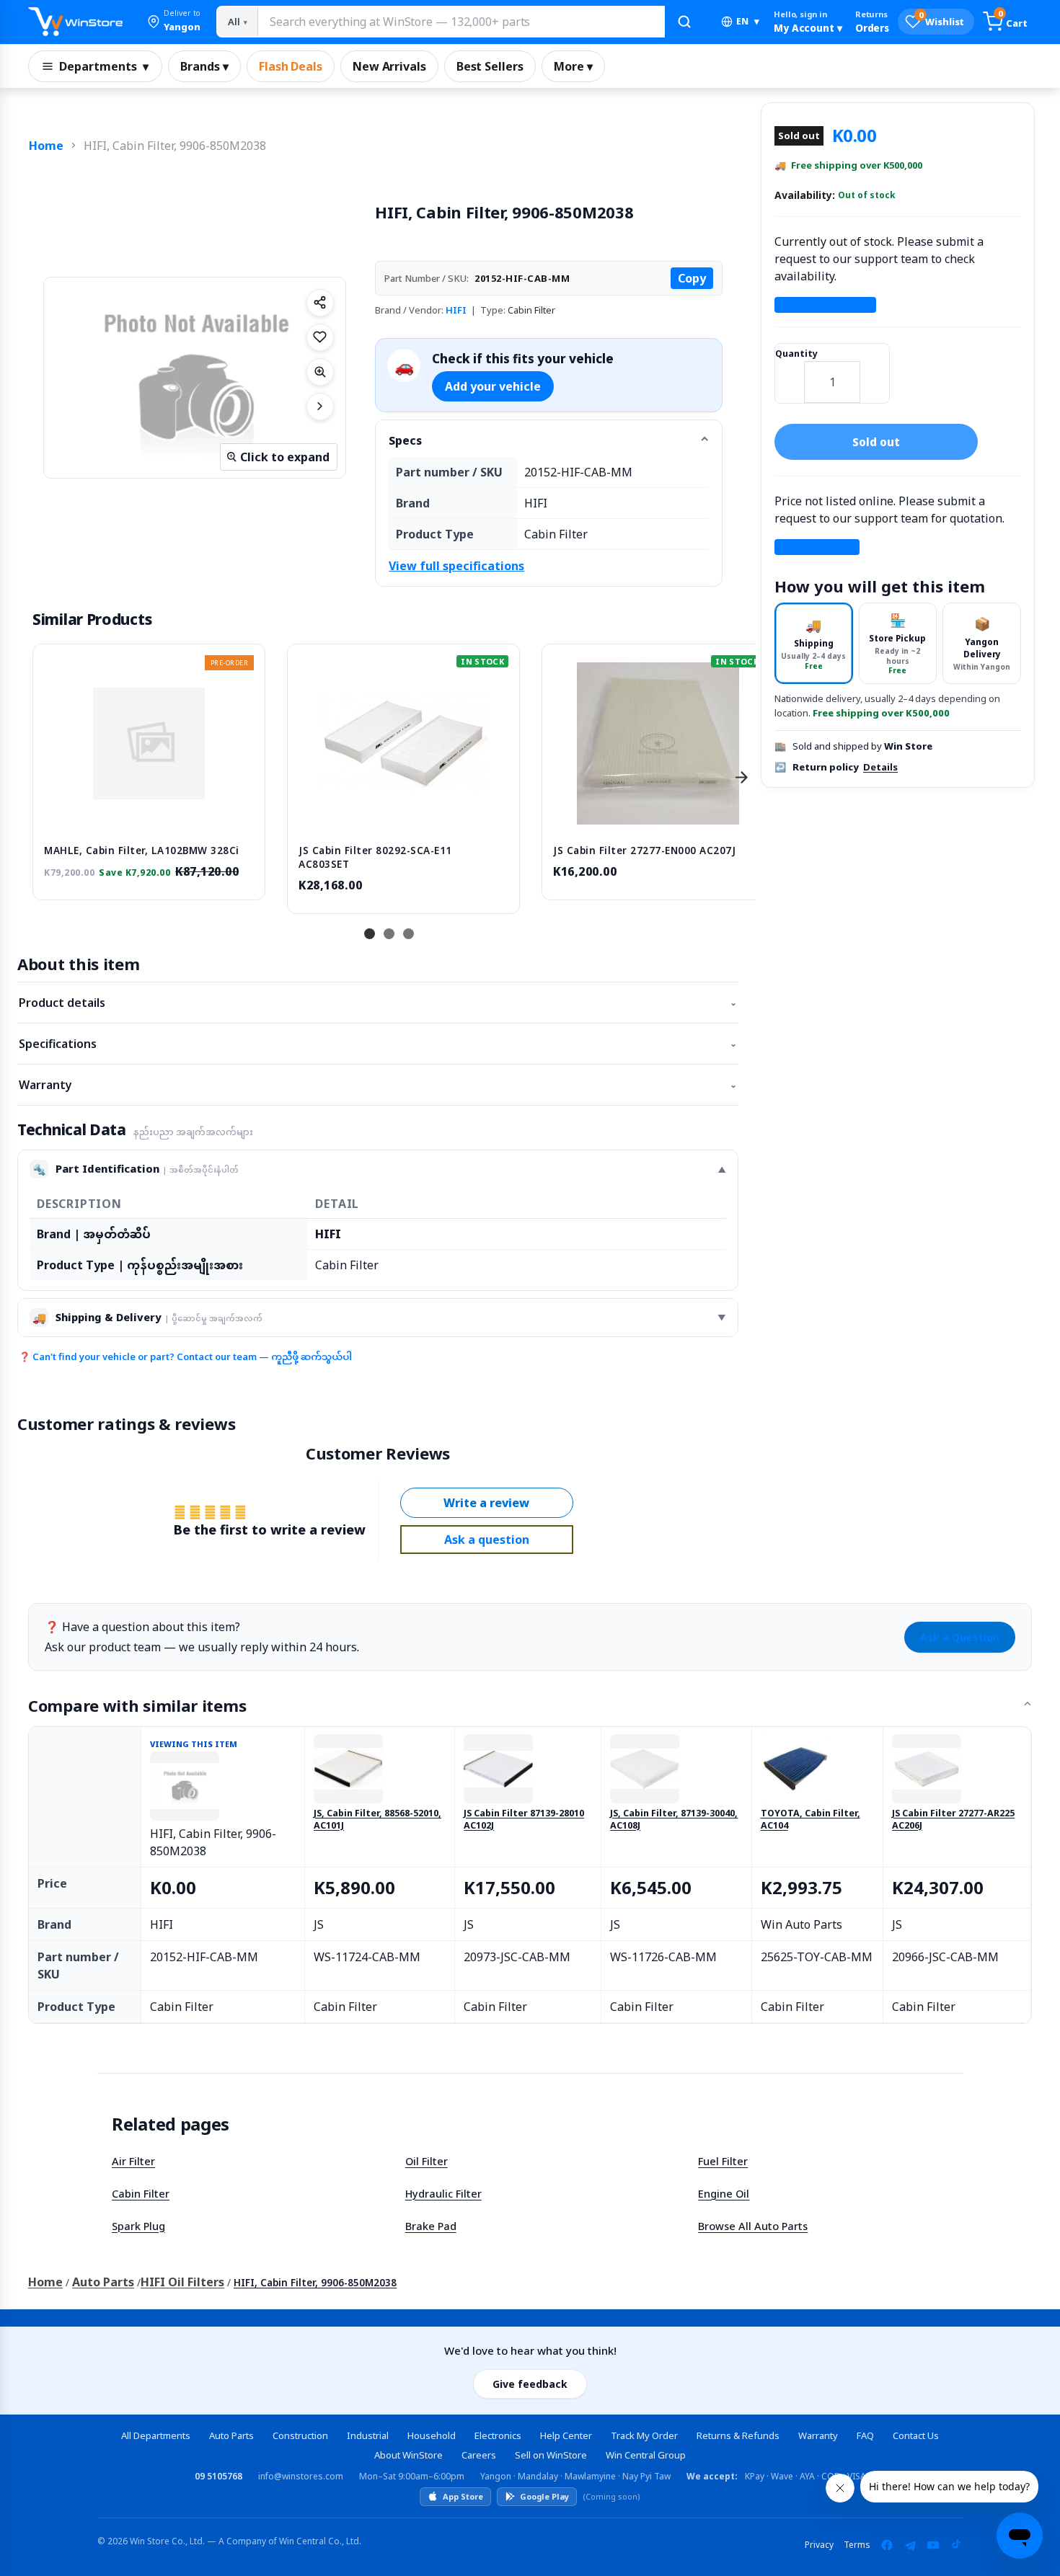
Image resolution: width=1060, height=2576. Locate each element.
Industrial (368, 2435)
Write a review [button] (486, 1503)
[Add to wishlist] (320, 337)
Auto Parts (103, 2282)
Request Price (817, 547)
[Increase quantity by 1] (875, 373)
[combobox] (461, 22)
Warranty (378, 1085)
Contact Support (825, 305)
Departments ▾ (104, 66)
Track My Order (644, 2435)
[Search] (684, 22)
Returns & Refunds (738, 2435)
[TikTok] (956, 2545)
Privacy (819, 2545)
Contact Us (916, 2435)
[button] (174, 22)
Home (46, 146)
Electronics (498, 2435)
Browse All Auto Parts (753, 2226)
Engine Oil (724, 2193)
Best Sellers (490, 66)
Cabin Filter (141, 2193)
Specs (405, 440)
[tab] (814, 643)
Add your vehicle (493, 386)
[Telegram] (910, 2545)
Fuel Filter (723, 2161)
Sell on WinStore (551, 2455)
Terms (857, 2545)
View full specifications (456, 566)
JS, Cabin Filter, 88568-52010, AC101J (377, 1820)
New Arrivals (389, 66)
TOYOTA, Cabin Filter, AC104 (811, 1820)
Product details (378, 1003)
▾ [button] (748, 21)
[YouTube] (933, 2545)
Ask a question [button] (487, 1540)
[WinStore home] (75, 22)
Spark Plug (138, 2226)
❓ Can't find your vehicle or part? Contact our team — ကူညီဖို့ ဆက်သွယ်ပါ (185, 1356)
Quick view (149, 818)
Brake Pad (431, 2226)
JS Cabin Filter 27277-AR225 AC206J (953, 1820)
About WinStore (408, 2455)
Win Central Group (646, 2455)
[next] (741, 777)
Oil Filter (427, 2161)
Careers (479, 2455)
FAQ (865, 2435)
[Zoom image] (320, 372)
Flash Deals (291, 66)
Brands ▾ (204, 66)
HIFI (456, 310)
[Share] (320, 303)
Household (432, 2435)
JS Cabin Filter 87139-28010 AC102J (524, 1820)
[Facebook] (887, 2545)
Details (880, 767)
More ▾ (573, 66)
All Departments (156, 2435)
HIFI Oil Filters (182, 2282)
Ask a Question (960, 1637)
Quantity (796, 354)
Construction (300, 2435)
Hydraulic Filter (443, 2193)
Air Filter (133, 2161)
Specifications (378, 1044)
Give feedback (530, 2384)
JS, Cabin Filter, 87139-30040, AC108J (674, 1820)
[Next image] (320, 407)
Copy (692, 278)
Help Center (566, 2435)
